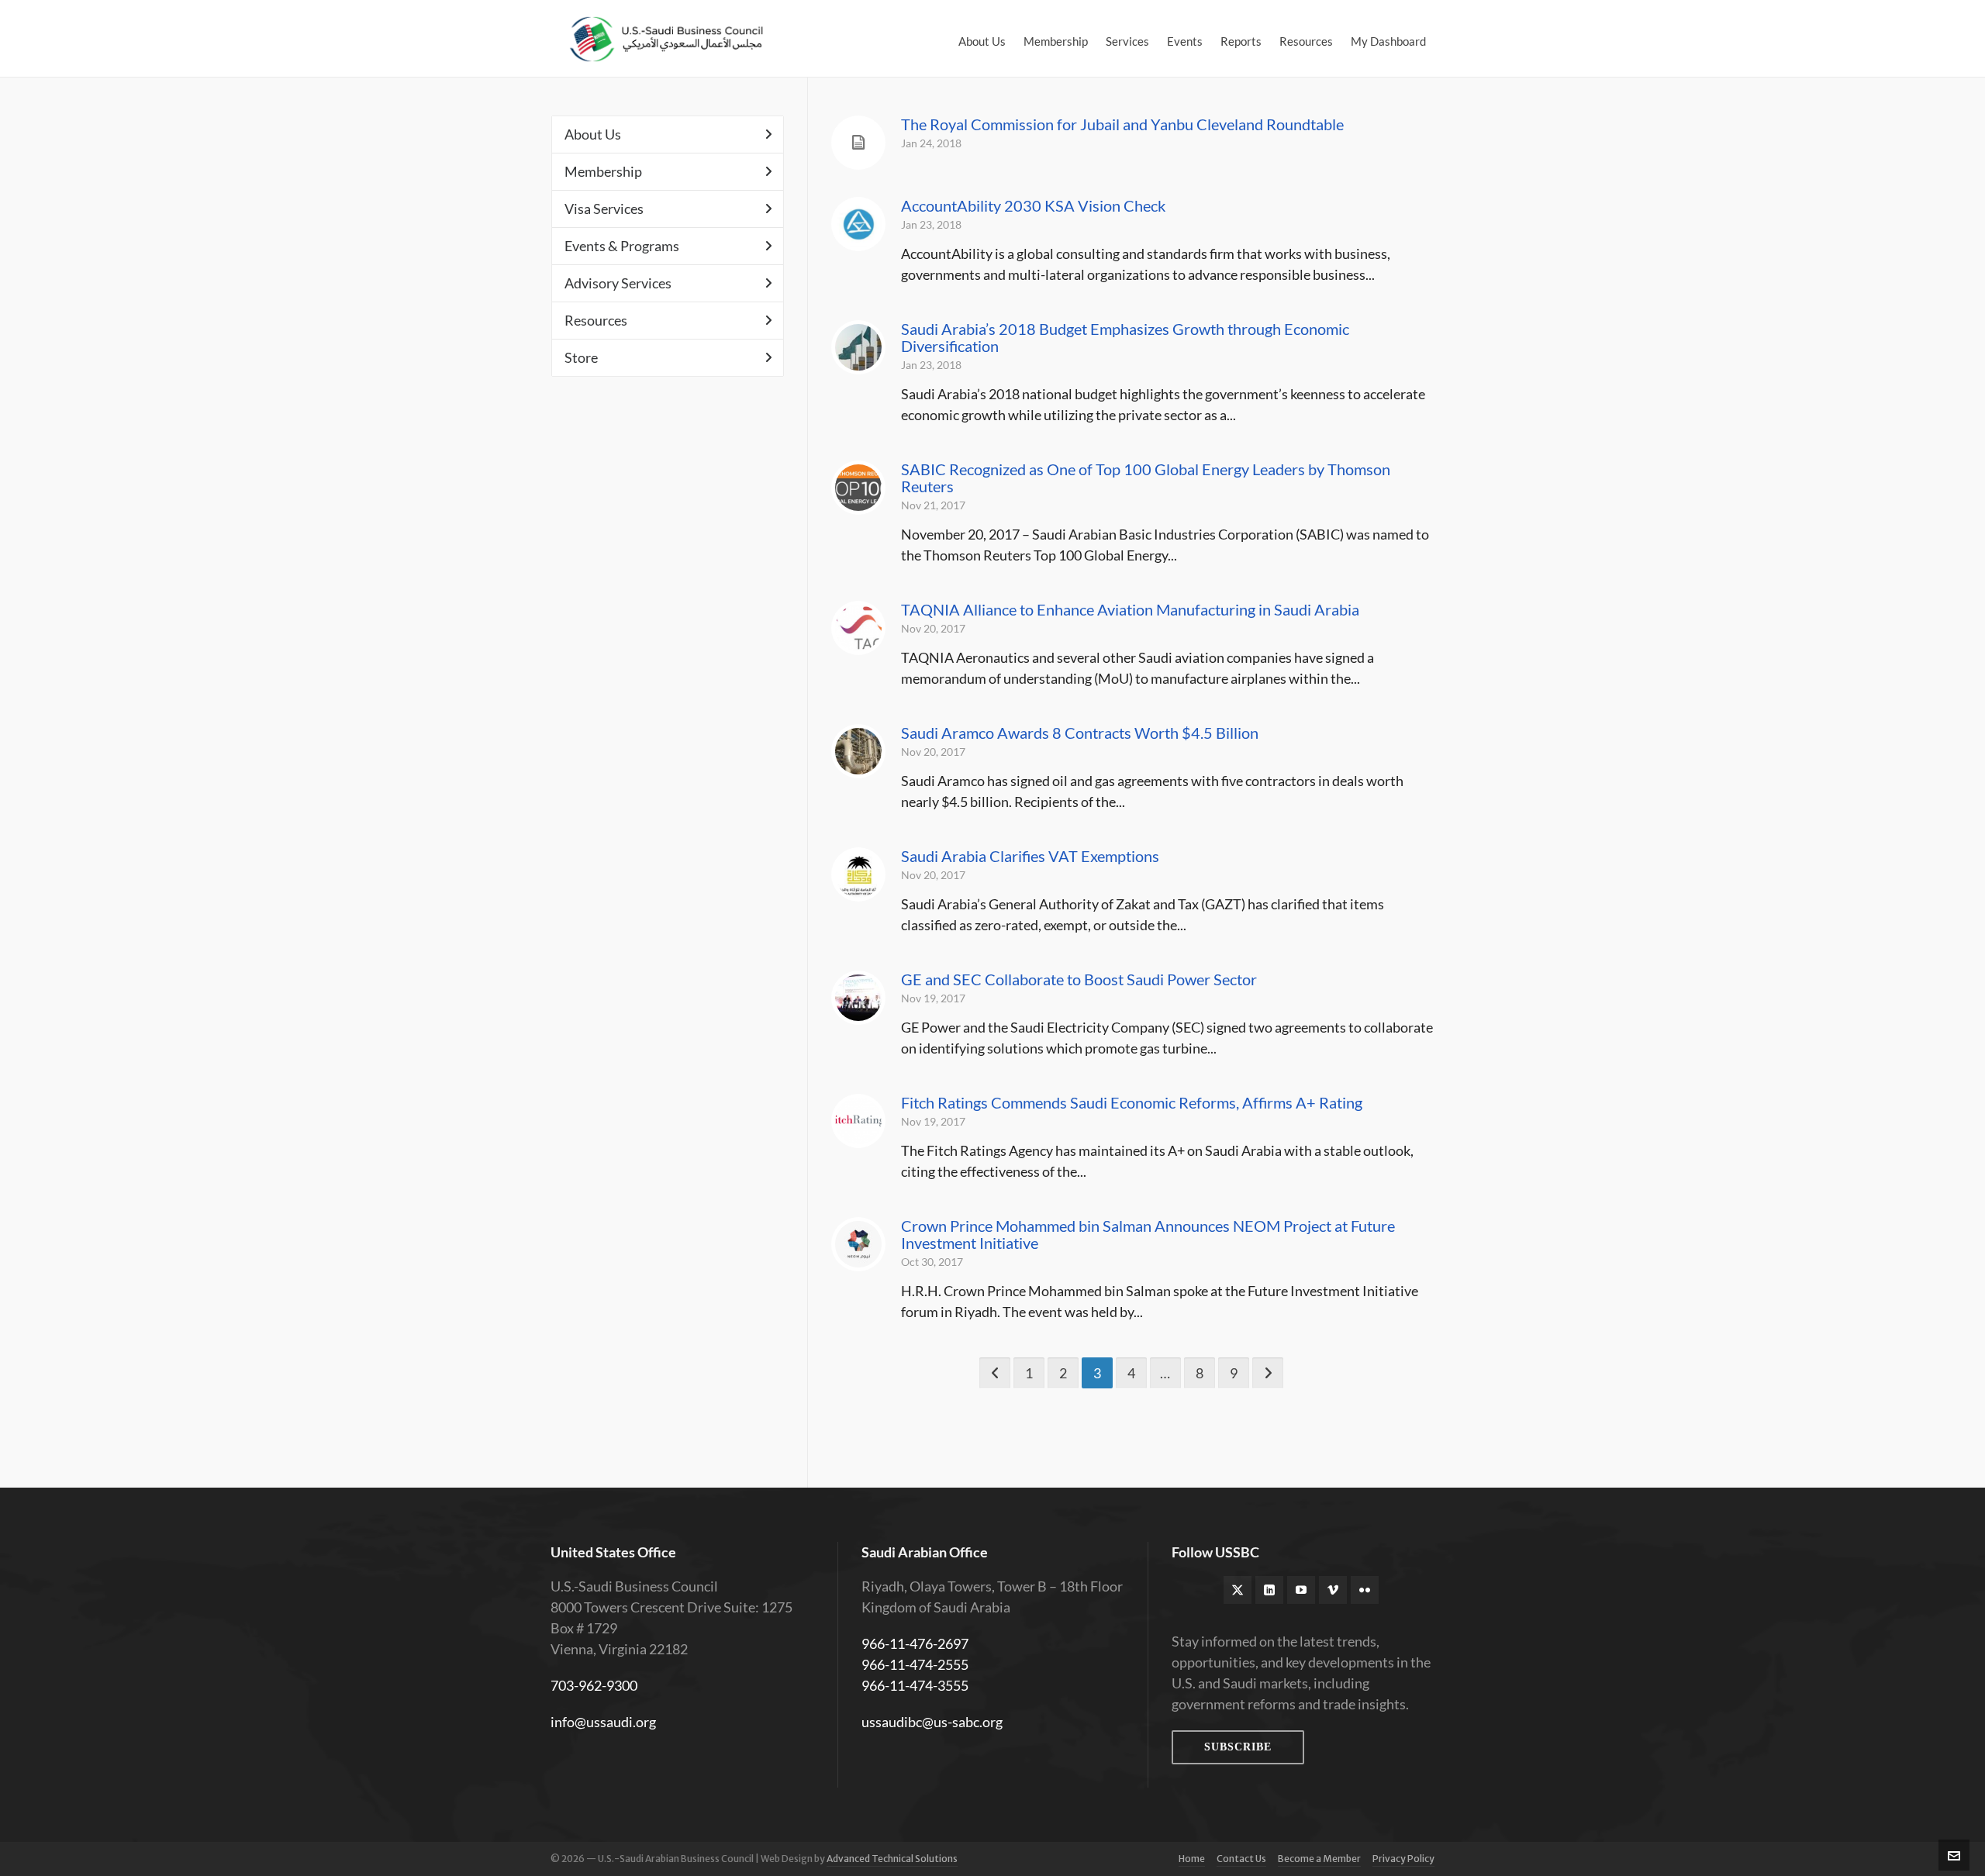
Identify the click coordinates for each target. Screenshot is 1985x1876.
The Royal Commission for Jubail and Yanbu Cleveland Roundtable (1122, 124)
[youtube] (1301, 1590)
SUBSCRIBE (1238, 1747)
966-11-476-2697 (915, 1643)
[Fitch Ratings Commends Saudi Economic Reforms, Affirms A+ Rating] (858, 1121)
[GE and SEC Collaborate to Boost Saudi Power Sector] (858, 998)
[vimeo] (1333, 1590)
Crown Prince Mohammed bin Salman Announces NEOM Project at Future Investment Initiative (1148, 1234)
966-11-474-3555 (915, 1685)
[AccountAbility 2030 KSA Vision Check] (858, 224)
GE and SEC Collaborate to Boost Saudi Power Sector (1079, 979)
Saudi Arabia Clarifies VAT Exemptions (1030, 856)
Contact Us (1241, 1859)
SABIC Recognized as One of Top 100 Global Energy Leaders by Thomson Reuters (1146, 478)
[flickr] (1365, 1590)
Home (1192, 1859)
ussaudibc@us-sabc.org (932, 1722)
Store (581, 357)
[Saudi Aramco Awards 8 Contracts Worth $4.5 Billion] (858, 751)
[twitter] (1238, 1590)
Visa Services (604, 209)
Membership (603, 171)
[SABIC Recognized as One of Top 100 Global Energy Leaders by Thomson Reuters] (858, 488)
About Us (593, 134)
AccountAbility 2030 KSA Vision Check (1033, 205)
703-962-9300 (594, 1685)
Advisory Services (618, 283)
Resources (596, 320)
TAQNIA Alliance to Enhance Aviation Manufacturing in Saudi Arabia (1130, 609)
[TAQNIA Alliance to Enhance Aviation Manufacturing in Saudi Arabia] (858, 628)
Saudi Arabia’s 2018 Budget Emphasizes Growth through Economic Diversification (1125, 337)
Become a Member (1319, 1859)
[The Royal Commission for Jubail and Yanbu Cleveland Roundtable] (858, 143)
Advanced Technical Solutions (892, 1859)
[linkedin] (1269, 1590)
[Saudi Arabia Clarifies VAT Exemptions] (858, 874)
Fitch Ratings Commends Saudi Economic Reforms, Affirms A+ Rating (1132, 1102)
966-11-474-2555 (915, 1664)
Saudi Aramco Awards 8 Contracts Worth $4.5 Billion (1080, 733)
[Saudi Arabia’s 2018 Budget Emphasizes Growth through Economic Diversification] (858, 347)
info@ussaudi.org (603, 1722)
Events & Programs (622, 246)
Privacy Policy (1403, 1859)
